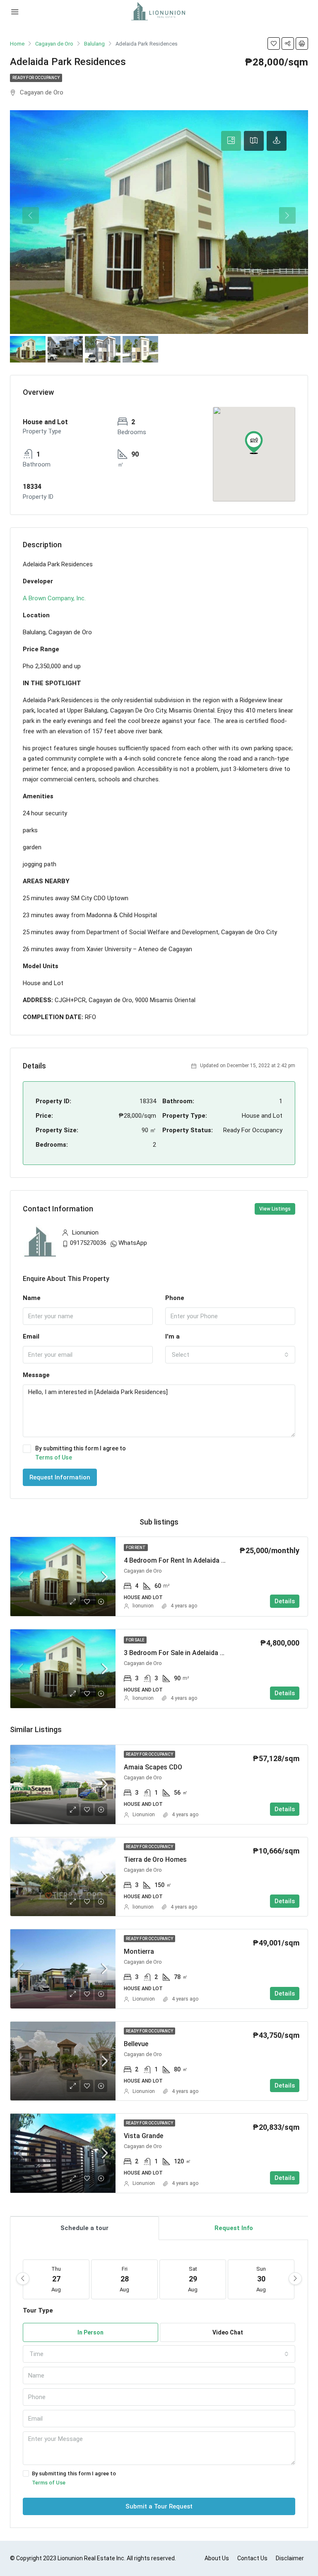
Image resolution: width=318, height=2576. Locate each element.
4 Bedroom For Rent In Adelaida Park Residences (197, 1560)
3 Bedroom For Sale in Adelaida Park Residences (197, 1653)
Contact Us (252, 2558)
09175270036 (88, 1243)
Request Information (60, 1477)
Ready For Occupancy (36, 78)
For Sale (135, 1640)
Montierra (139, 1951)
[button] (254, 442)
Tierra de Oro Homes (155, 1860)
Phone (175, 1298)
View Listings (275, 1209)
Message (36, 1375)
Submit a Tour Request (159, 2506)
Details (285, 1601)
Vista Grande (143, 2136)
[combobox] (230, 1355)
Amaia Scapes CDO (153, 1767)
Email (31, 1336)
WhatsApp (133, 1243)
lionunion (143, 1606)
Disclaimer (290, 2558)
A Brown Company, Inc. (54, 598)
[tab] (231, 141)
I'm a (172, 1336)
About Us (217, 2558)
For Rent (136, 1548)
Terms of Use (54, 1457)
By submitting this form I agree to (81, 1453)
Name (32, 1298)
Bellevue (136, 2044)
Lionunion (144, 1815)
